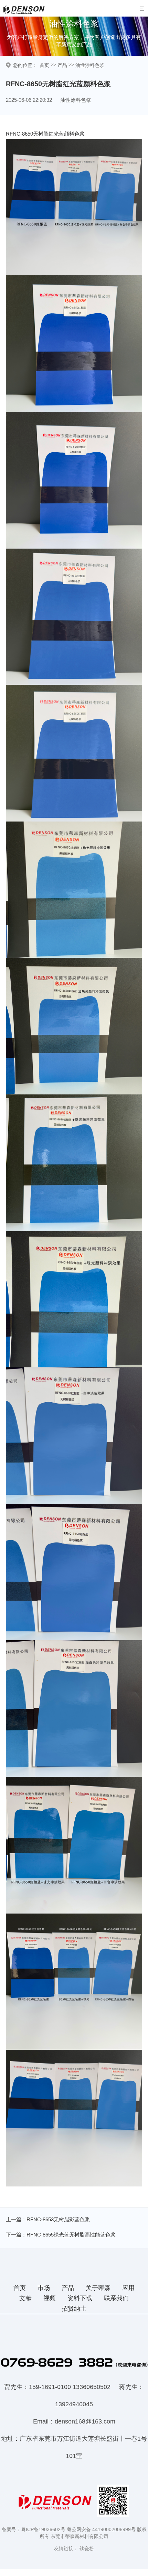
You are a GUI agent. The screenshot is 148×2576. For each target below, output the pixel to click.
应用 (128, 2288)
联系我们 (116, 2298)
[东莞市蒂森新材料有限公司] (25, 15)
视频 (50, 2298)
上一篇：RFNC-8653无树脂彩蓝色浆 (48, 2219)
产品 (62, 65)
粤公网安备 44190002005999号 (101, 2529)
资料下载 (80, 2298)
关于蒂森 (98, 2288)
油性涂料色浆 (90, 65)
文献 (25, 2298)
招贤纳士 (74, 2309)
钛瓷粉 (87, 2548)
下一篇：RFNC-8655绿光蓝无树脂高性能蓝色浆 (61, 2235)
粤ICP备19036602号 (43, 2529)
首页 (44, 65)
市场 (44, 2288)
